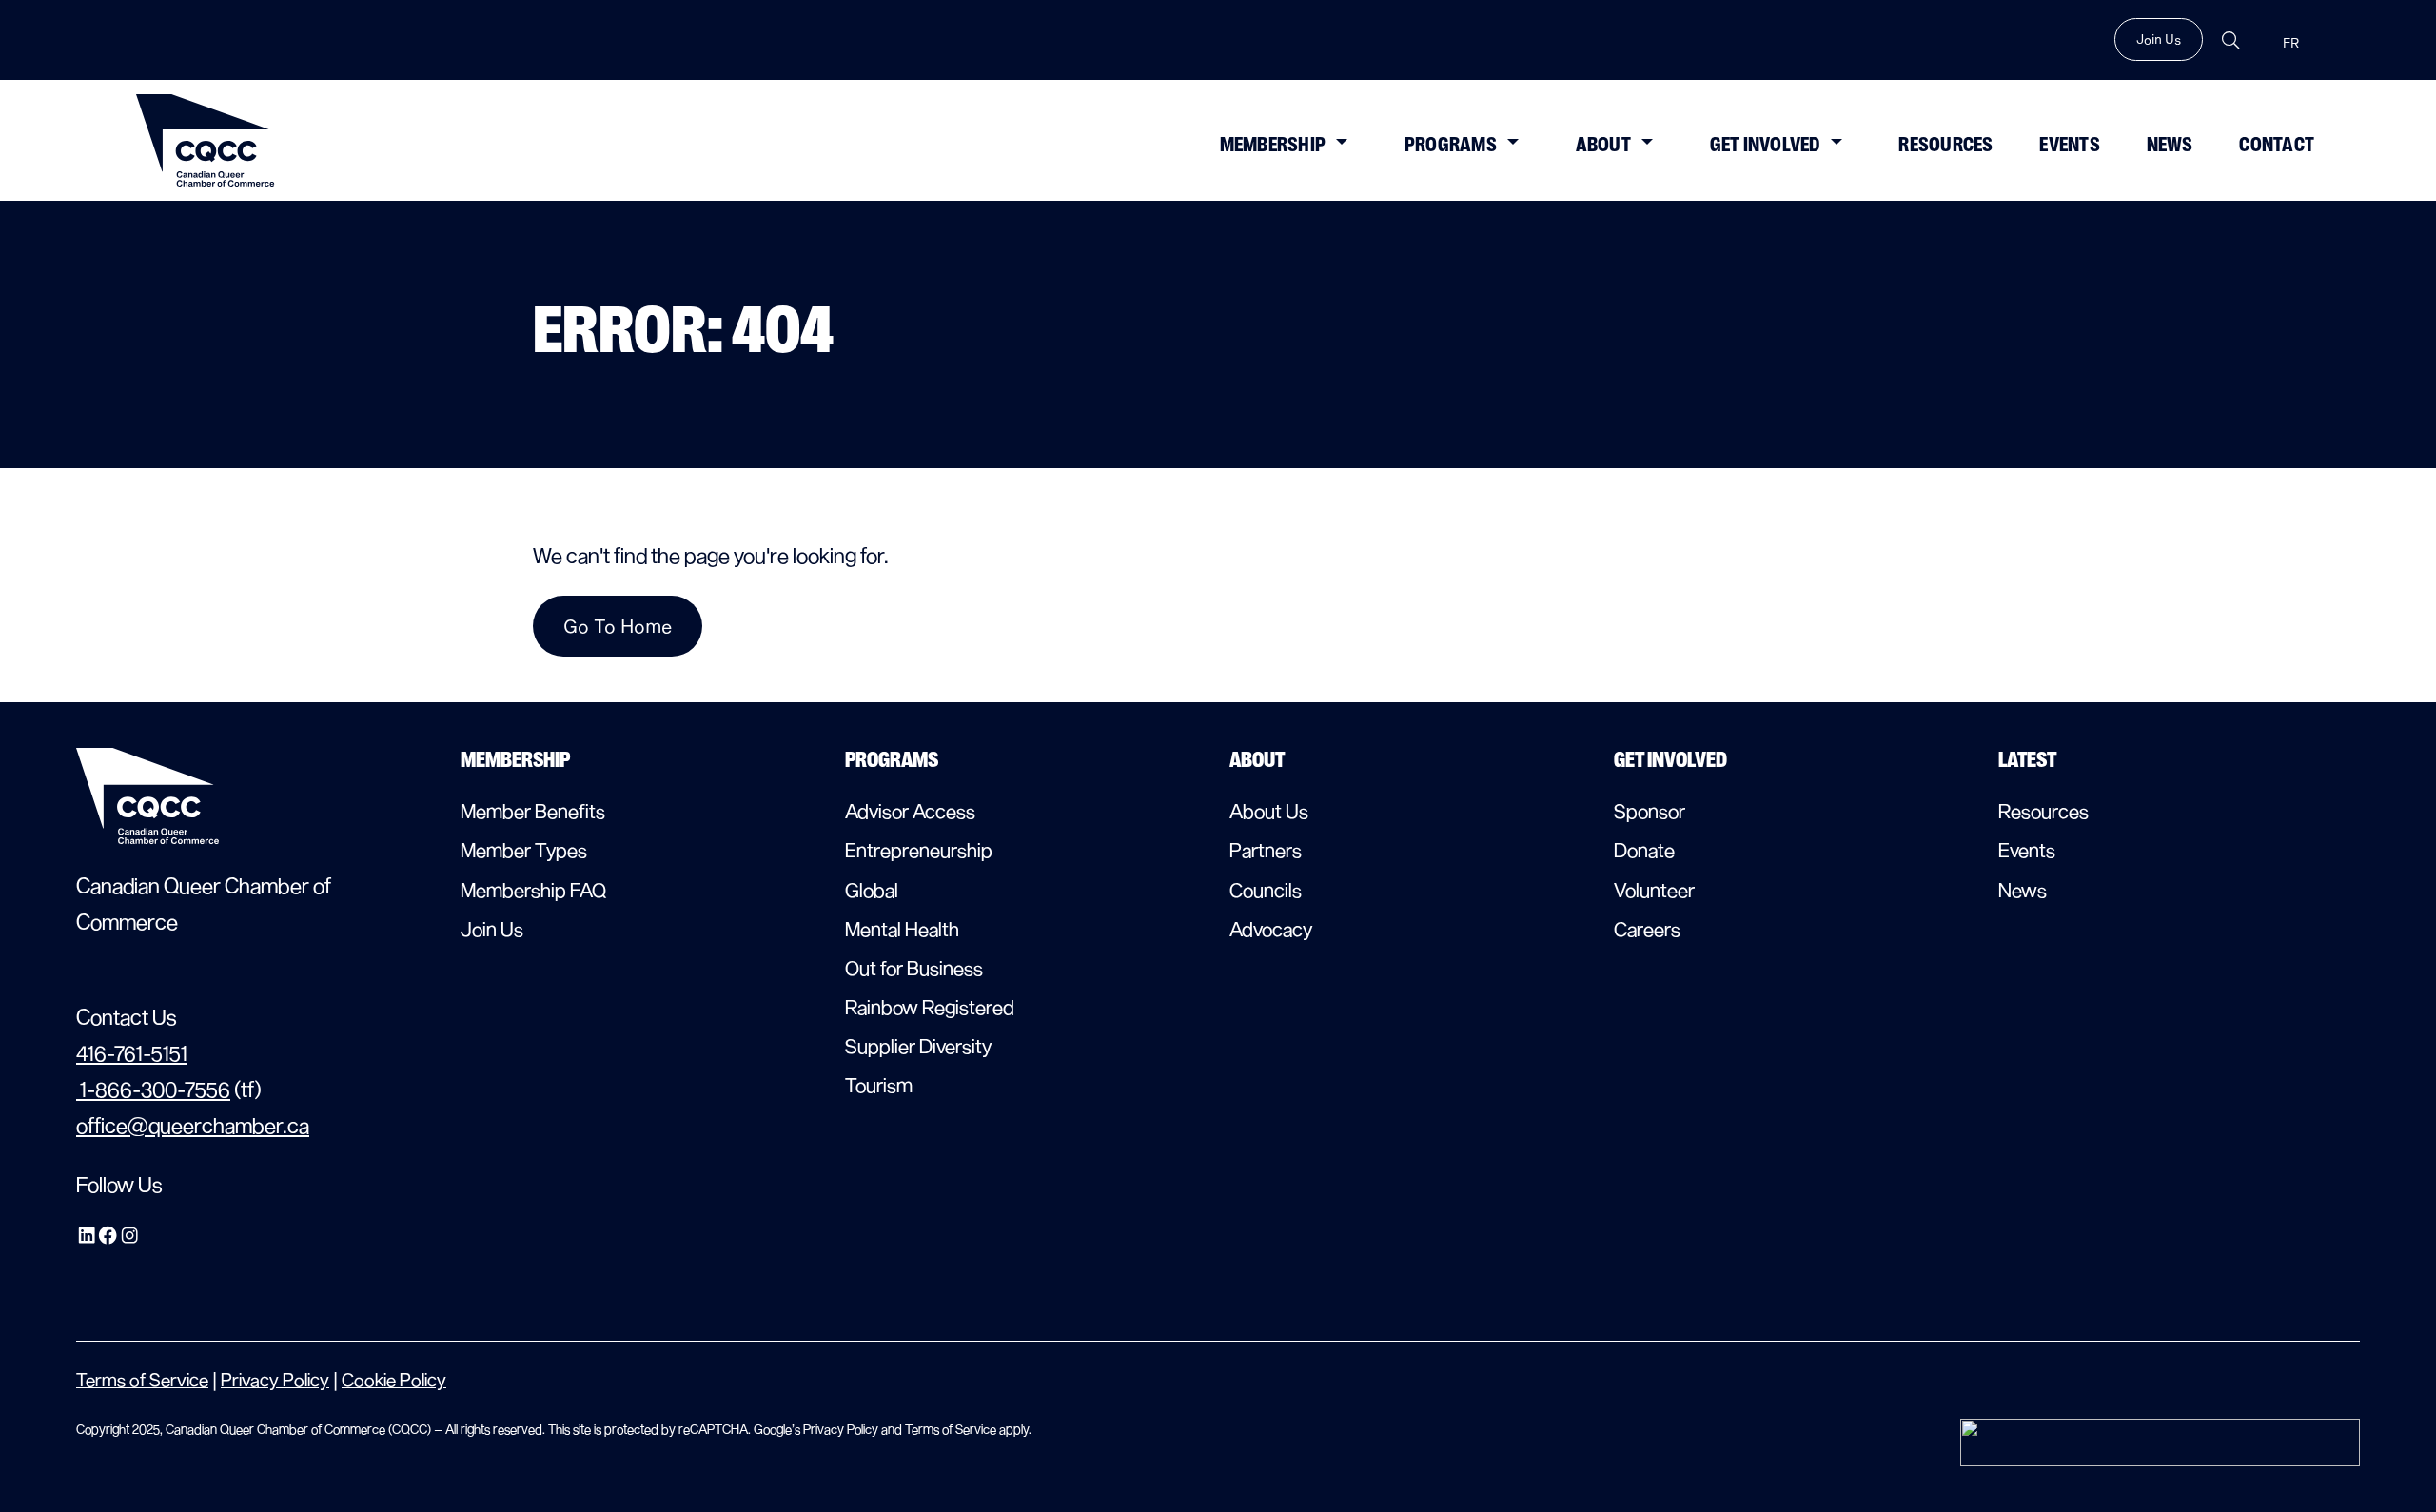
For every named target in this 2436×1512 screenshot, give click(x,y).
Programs (1451, 145)
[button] (1341, 140)
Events (2070, 145)
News (2170, 145)
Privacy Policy (275, 1379)
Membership (1273, 145)
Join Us (2159, 39)
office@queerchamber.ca (193, 1125)
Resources (1945, 145)
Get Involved (1765, 145)
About (1603, 145)
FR (2291, 43)
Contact (2277, 145)
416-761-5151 (132, 1052)
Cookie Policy (394, 1379)
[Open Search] (2230, 40)
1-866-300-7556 (153, 1089)
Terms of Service (142, 1379)
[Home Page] (206, 140)
